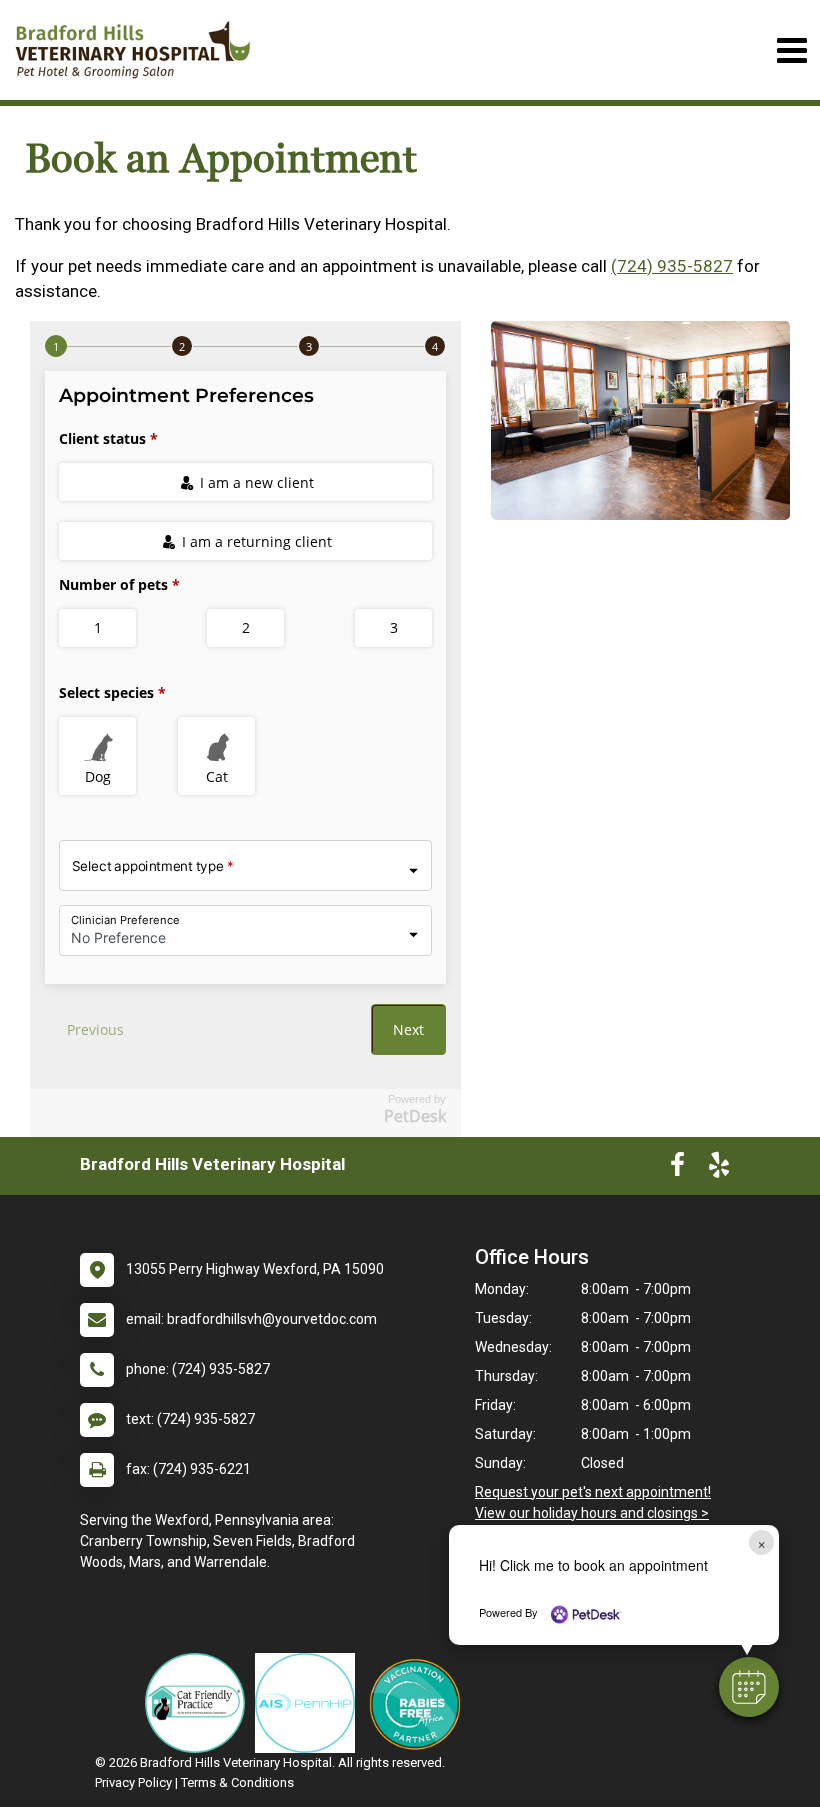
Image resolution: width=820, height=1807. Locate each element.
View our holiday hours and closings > (592, 1513)
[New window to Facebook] (677, 1169)
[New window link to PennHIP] (310, 1703)
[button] (749, 1687)
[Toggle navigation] (791, 50)
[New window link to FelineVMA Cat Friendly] (200, 1703)
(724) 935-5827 (672, 266)
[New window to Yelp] (719, 1169)
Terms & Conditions (237, 1782)
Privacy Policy (133, 1782)
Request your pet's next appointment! (593, 1492)
